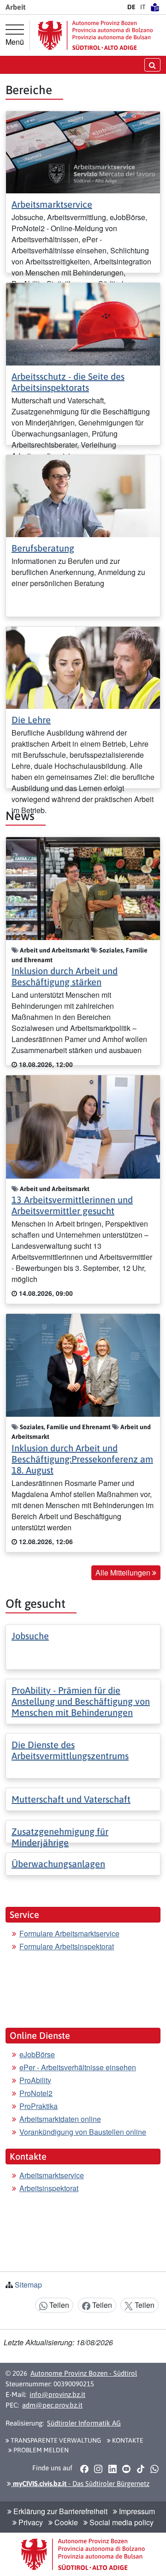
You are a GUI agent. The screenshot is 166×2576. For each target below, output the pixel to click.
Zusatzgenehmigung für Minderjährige (60, 1837)
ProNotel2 (36, 2093)
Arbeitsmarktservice (52, 204)
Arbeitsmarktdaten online (60, 2119)
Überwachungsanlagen (58, 1864)
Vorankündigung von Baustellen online (83, 2132)
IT (143, 7)
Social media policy (121, 2522)
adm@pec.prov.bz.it (52, 2405)
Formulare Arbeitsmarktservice (69, 1933)
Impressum (136, 2511)
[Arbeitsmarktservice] (83, 151)
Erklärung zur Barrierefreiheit (59, 2511)
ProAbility (35, 2080)
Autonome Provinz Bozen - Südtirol (84, 2373)
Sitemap (28, 2285)
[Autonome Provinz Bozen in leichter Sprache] (155, 7)
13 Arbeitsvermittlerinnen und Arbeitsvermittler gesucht (72, 1205)
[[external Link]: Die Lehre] (83, 667)
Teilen (58, 2305)
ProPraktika (39, 2106)
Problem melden (40, 2450)
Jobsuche (30, 1636)
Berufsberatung (43, 548)
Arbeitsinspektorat (49, 2188)
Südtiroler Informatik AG (84, 2423)
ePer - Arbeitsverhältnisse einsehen (78, 2067)
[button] (84, 2468)
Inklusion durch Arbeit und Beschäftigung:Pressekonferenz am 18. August (82, 1459)
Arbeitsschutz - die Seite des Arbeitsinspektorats (68, 382)
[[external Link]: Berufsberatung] (83, 495)
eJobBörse (37, 2054)
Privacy (30, 2522)
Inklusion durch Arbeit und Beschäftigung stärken (65, 976)
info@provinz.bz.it (57, 2394)
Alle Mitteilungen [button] (124, 1573)
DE (131, 7)
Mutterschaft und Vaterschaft (71, 1799)
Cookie (65, 2522)
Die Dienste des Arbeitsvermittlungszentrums (70, 1750)
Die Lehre (31, 720)
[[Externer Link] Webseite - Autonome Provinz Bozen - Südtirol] (95, 35)
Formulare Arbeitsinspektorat (67, 1946)
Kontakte (127, 2440)
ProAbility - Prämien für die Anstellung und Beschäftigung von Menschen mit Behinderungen (81, 1701)
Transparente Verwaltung (55, 2440)
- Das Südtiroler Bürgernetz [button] (80, 2483)
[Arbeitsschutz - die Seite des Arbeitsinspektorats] (83, 323)
